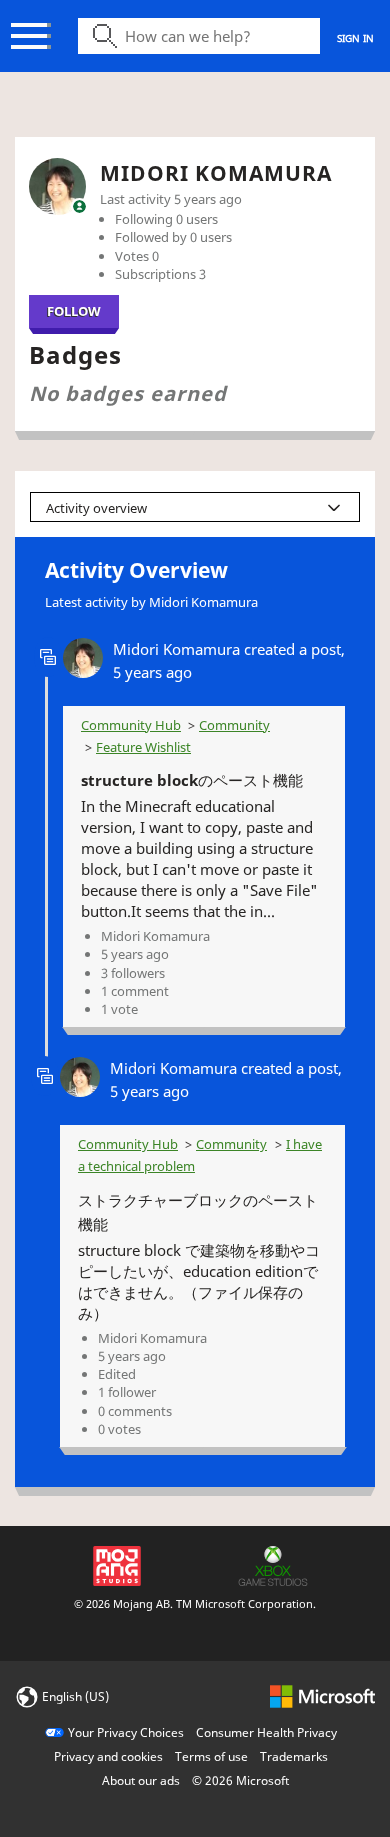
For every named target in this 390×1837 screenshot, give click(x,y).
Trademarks (294, 1756)
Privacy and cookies (108, 1756)
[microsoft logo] (322, 1695)
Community (234, 725)
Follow (74, 311)
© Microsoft (240, 1780)
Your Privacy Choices (126, 1732)
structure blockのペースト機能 (192, 780)
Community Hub (131, 725)
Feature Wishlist (143, 747)
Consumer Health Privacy (266, 1732)
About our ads (141, 1780)
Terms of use (211, 1756)
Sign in (355, 38)
